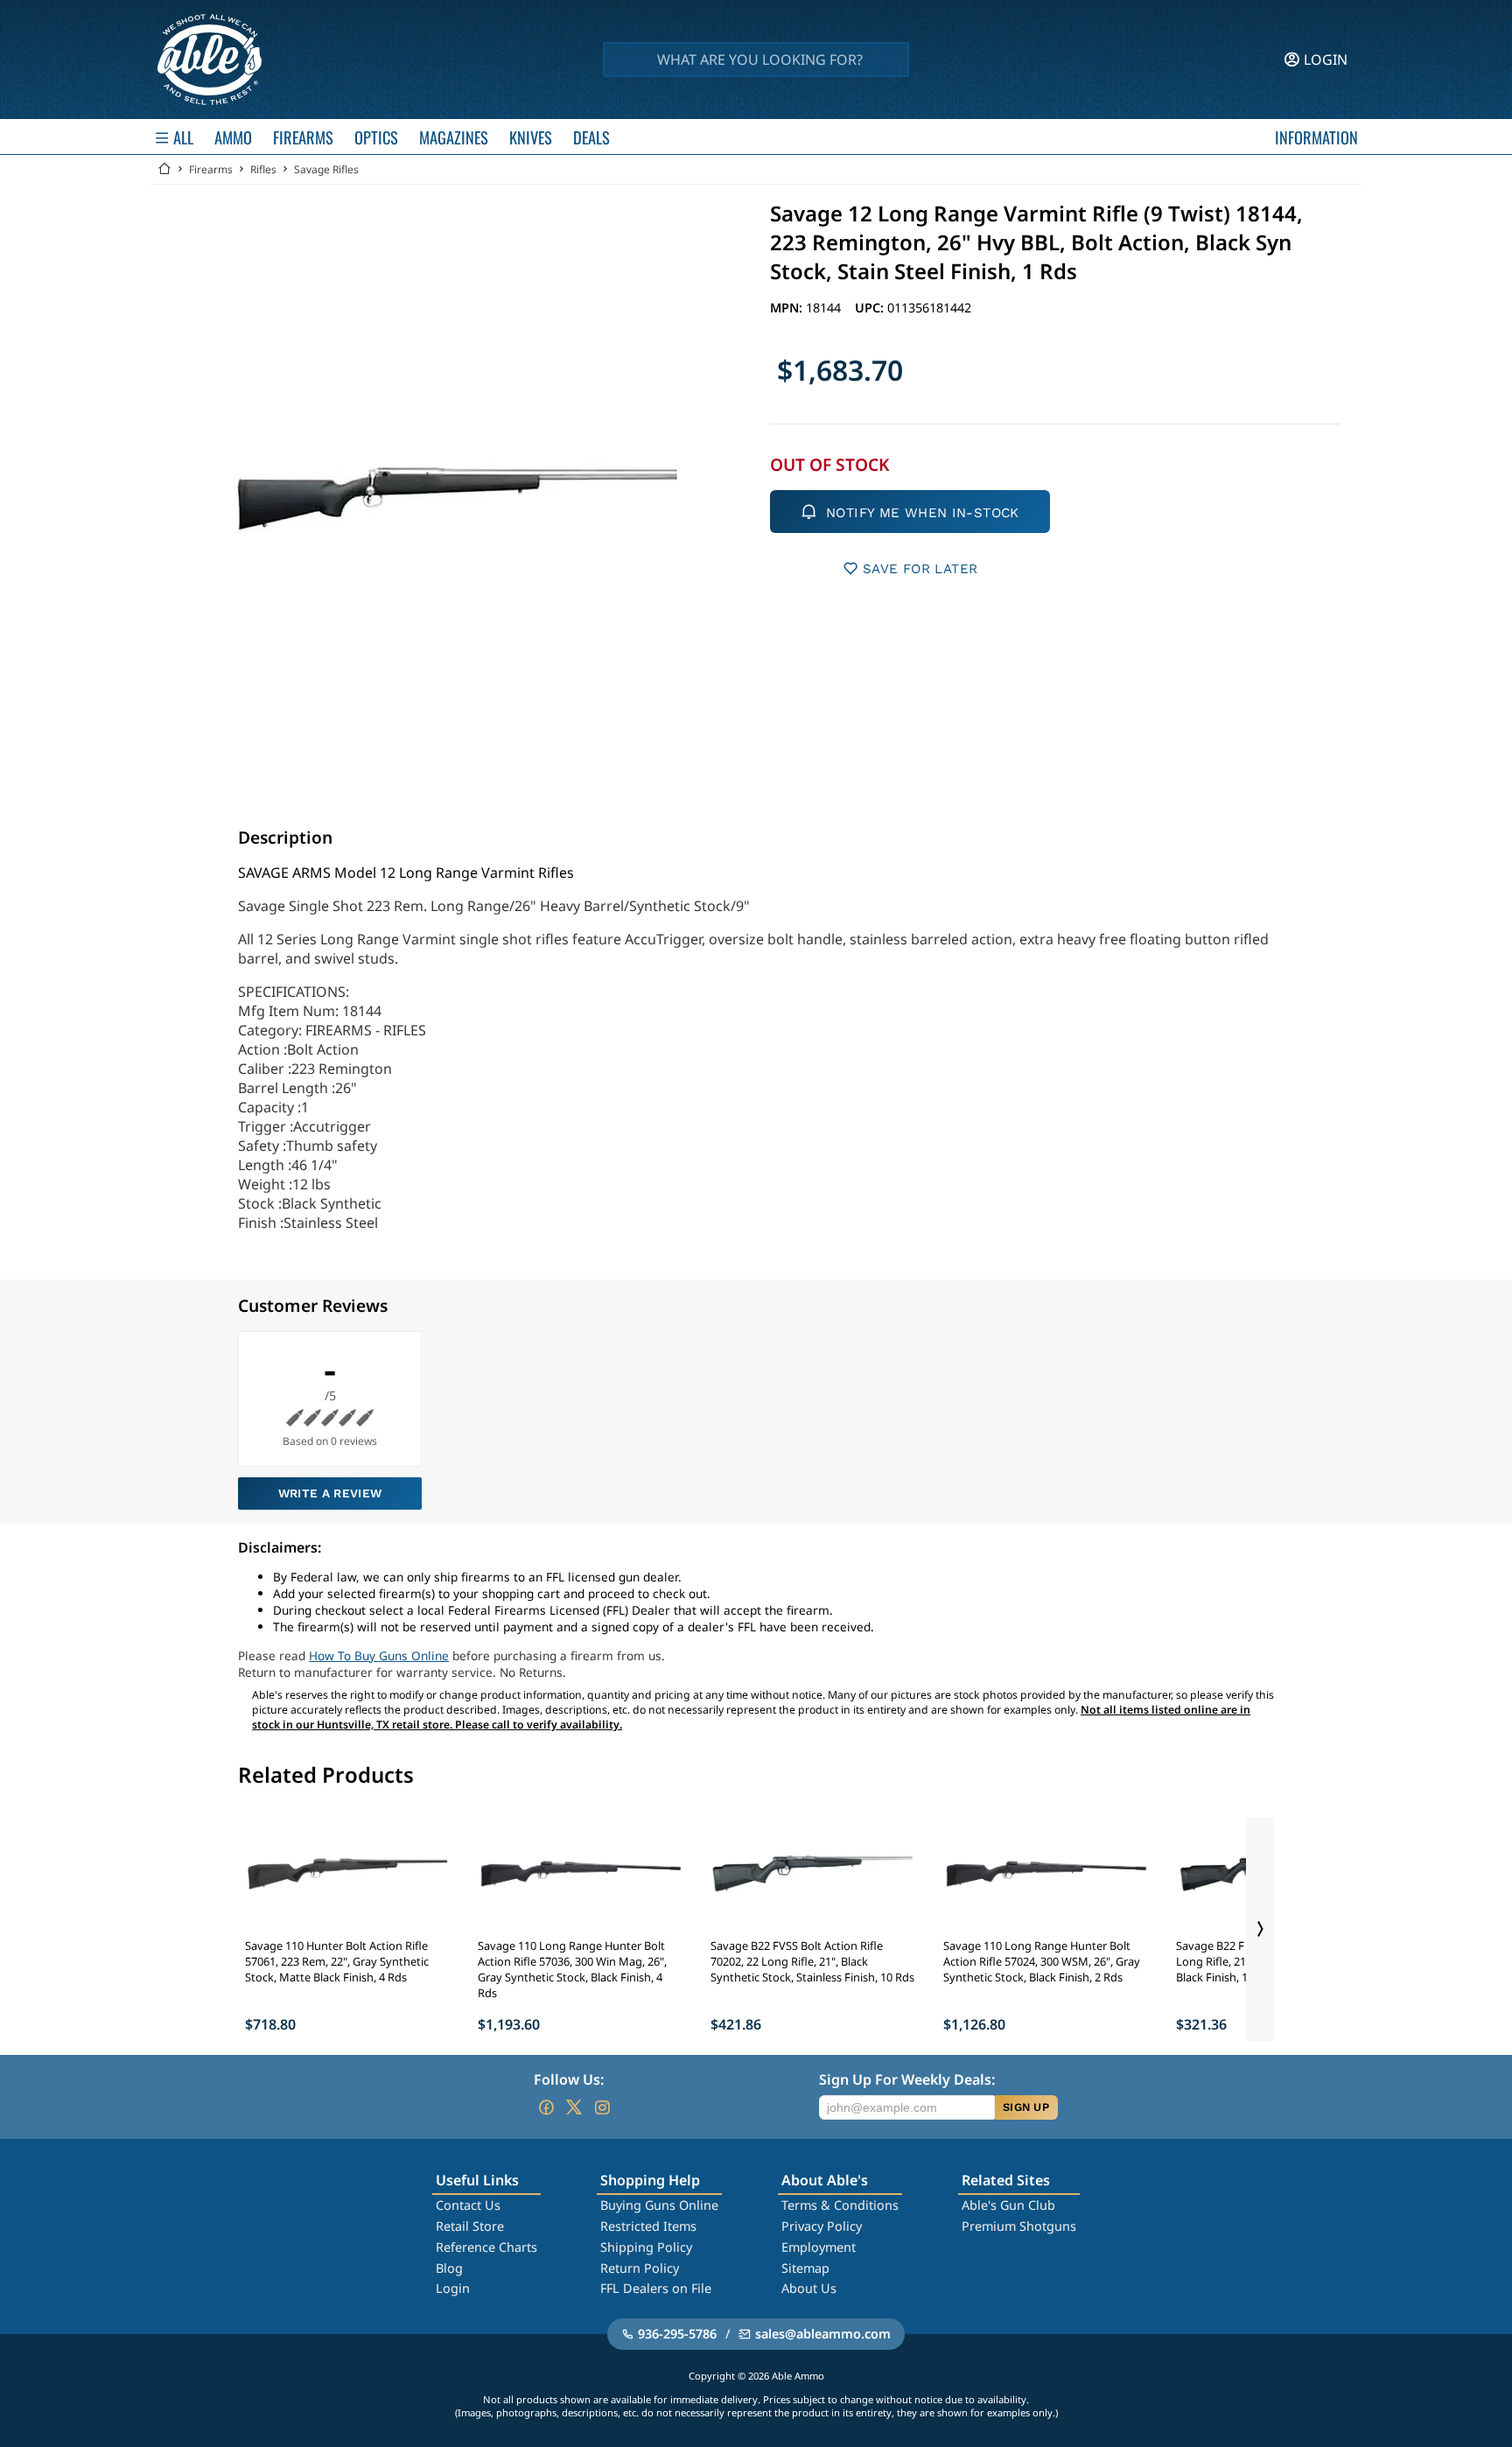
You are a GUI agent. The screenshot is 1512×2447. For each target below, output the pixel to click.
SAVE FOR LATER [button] (920, 569)
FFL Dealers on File (656, 2288)
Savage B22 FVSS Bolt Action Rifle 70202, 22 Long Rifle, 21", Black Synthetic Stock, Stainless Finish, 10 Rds (812, 1961)
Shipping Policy (646, 2247)
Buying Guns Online (659, 2205)
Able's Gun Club (1008, 2205)
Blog (449, 2268)
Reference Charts (486, 2247)
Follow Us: (569, 2079)
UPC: (871, 308)
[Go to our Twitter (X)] (574, 2107)
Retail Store (470, 2226)
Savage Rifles (326, 169)
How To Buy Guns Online (379, 1655)
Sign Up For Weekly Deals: (907, 2079)
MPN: (788, 308)
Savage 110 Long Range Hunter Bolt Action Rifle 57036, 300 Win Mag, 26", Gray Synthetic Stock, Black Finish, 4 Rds (572, 1969)
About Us (809, 2288)
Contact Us (468, 2205)
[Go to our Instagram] (602, 2107)
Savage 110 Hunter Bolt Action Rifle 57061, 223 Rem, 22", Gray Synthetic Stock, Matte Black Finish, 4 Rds (337, 1961)
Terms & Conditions (840, 2205)
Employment (819, 2247)
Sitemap (805, 2268)
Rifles (263, 169)
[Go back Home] (164, 169)
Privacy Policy (822, 2226)
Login (453, 2288)
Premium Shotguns (1019, 2226)
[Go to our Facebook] (546, 2107)
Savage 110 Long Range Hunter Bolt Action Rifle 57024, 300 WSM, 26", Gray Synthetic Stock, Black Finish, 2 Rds (1042, 1961)
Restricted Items (648, 2226)
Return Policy (640, 2268)
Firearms (211, 169)
